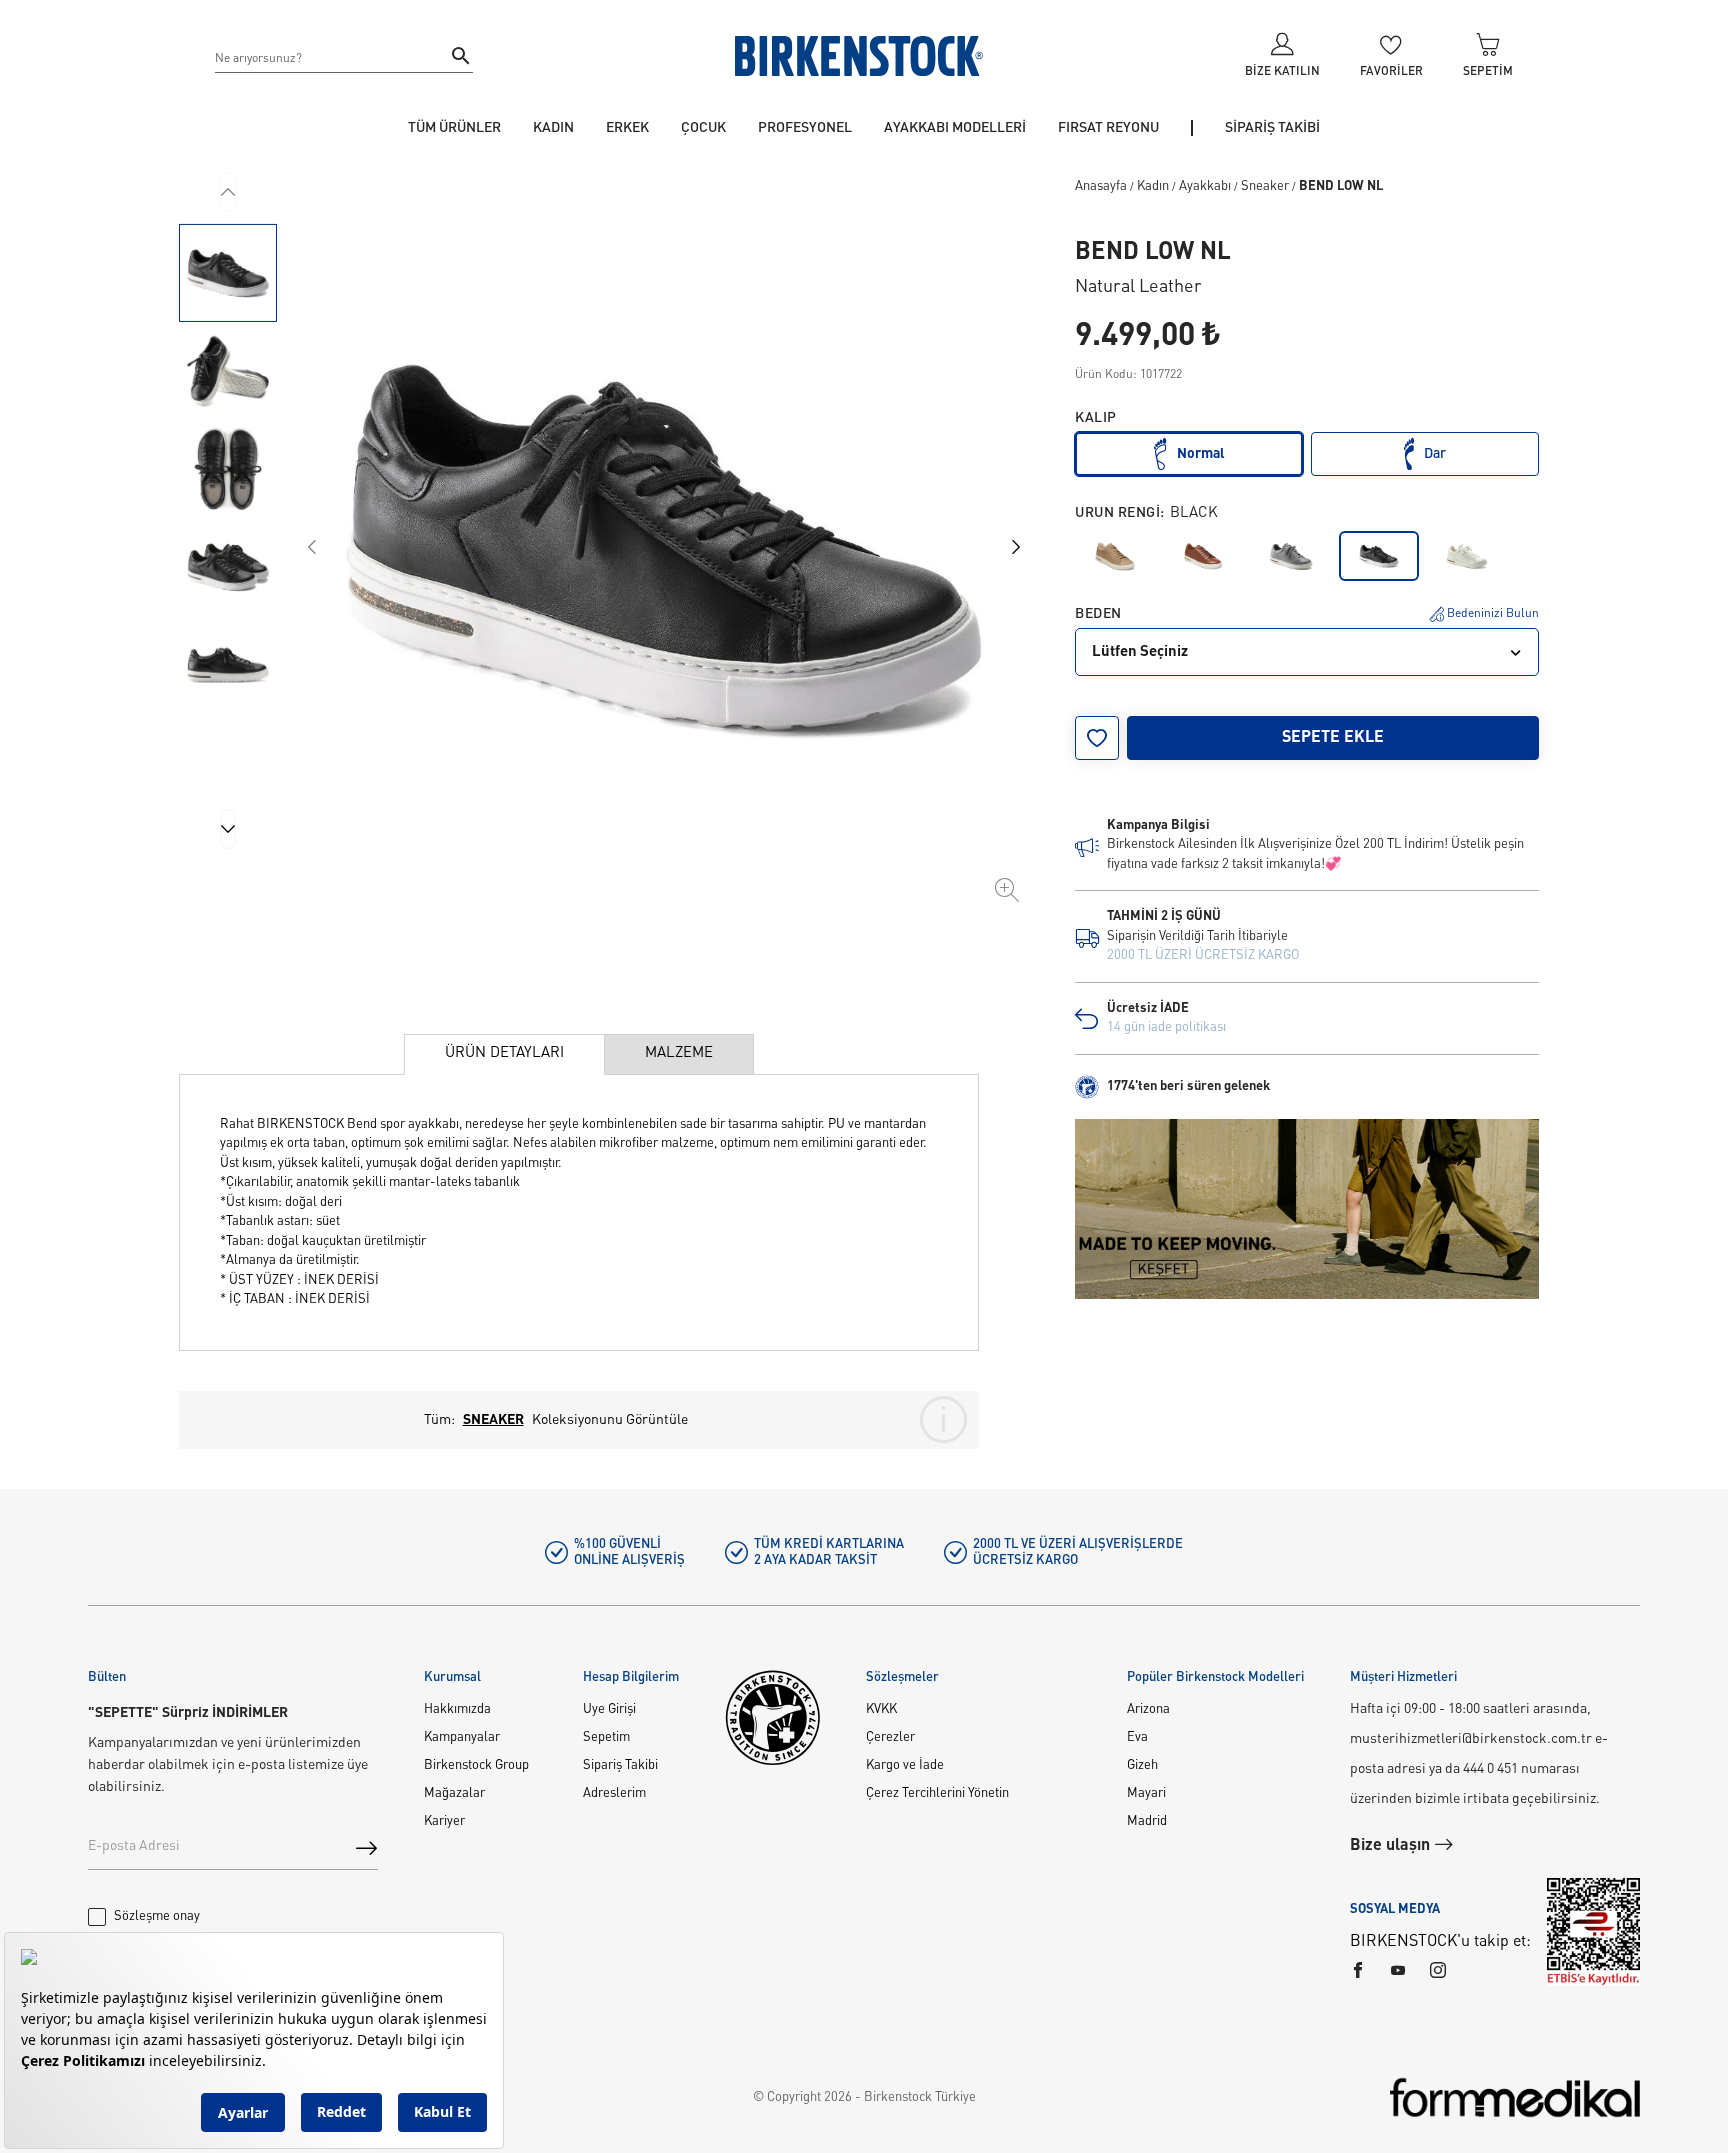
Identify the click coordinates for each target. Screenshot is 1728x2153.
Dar (1435, 454)
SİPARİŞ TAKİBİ (1272, 128)
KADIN (553, 128)
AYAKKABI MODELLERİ (955, 128)
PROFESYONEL (805, 128)
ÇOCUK (703, 128)
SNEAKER (493, 1420)
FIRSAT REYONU (1108, 128)
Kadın (1153, 186)
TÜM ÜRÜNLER (454, 128)
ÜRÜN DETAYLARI (504, 1053)
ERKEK (627, 128)
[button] (228, 273)
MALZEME (679, 1053)
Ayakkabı (1205, 186)
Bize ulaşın (1392, 1846)
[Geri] (228, 192)
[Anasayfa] (859, 56)
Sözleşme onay (157, 1916)
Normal (1201, 454)
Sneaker (1265, 186)
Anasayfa (1101, 186)
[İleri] (228, 829)
